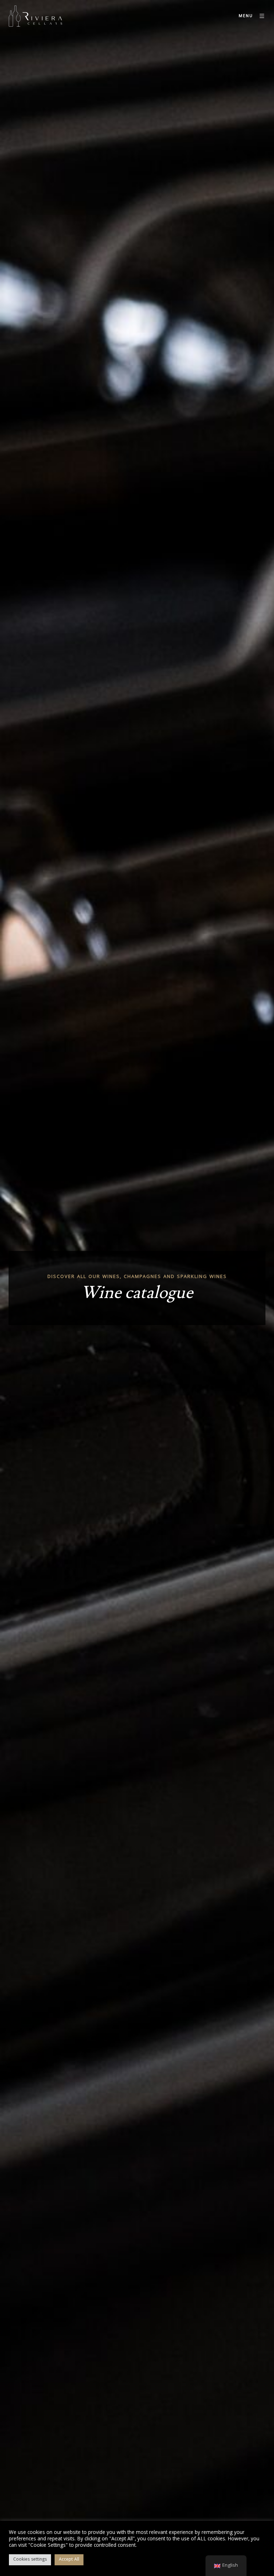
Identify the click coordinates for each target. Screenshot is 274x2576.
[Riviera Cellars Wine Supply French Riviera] (35, 16)
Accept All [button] (69, 2560)
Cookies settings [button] (30, 2560)
